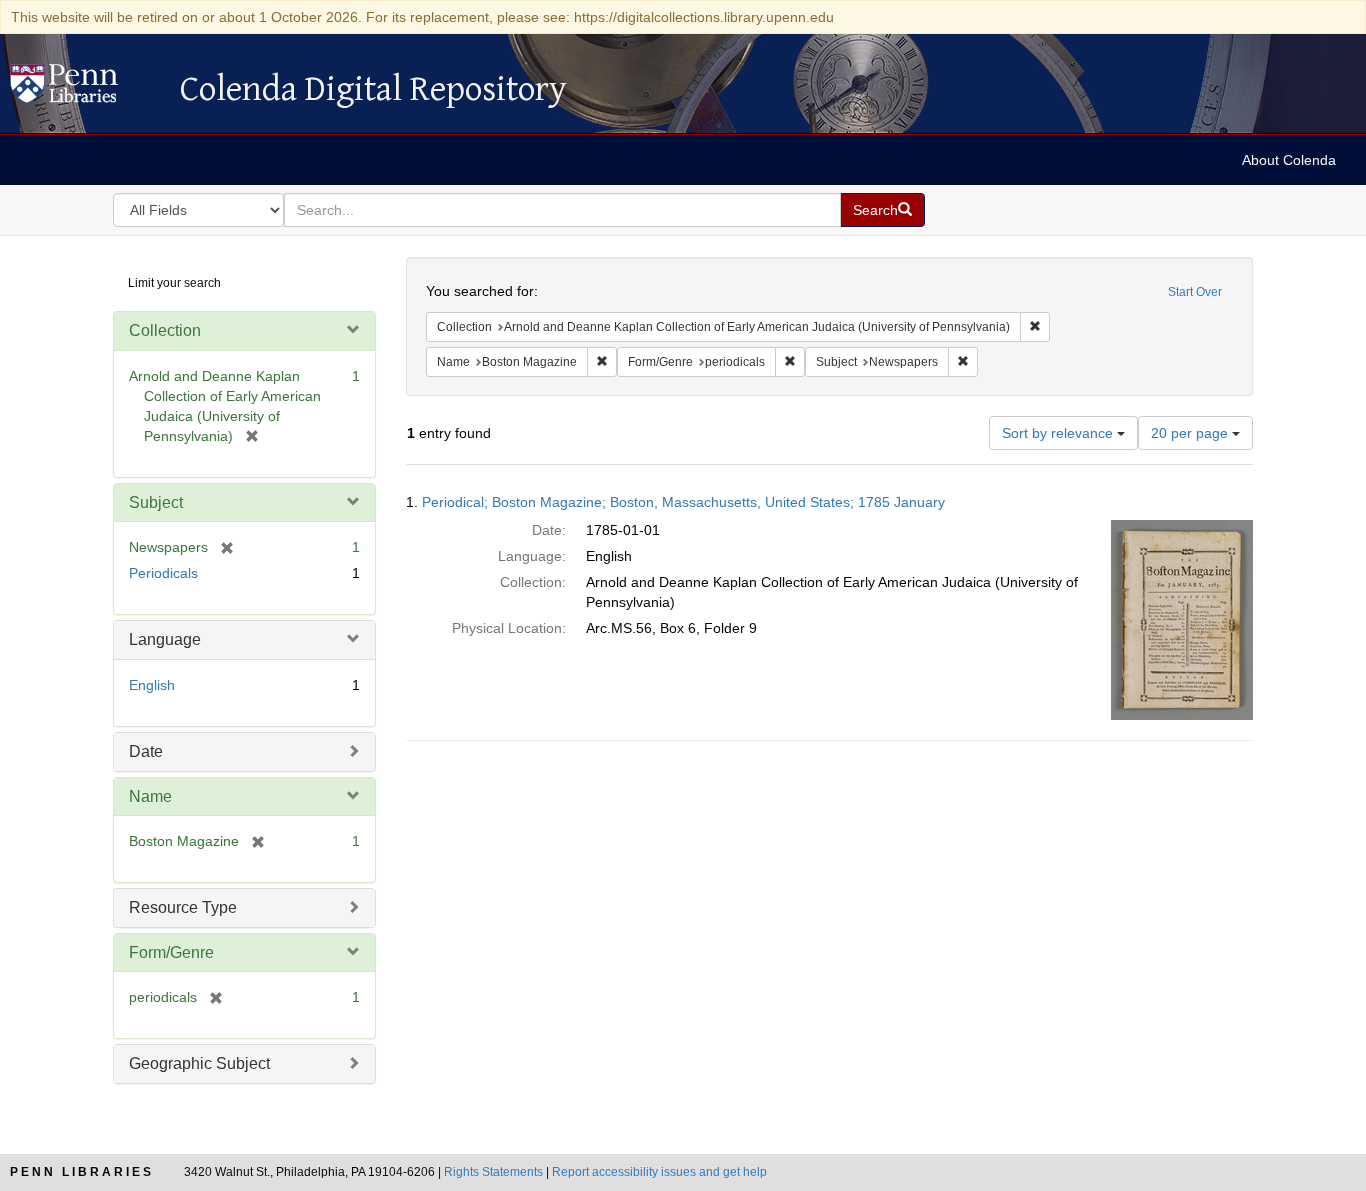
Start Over (1195, 292)
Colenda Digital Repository (85, 89)
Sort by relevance (1059, 433)
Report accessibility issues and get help (659, 1172)
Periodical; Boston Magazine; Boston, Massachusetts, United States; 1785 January (683, 502)
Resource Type (183, 907)
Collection (165, 330)
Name (150, 796)
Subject (156, 502)
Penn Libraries (82, 1172)
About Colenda (1289, 160)
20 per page (1191, 433)
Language (165, 639)
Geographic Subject (199, 1063)
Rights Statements (493, 1172)
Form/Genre (171, 952)
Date (146, 751)
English (152, 685)
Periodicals (163, 573)
